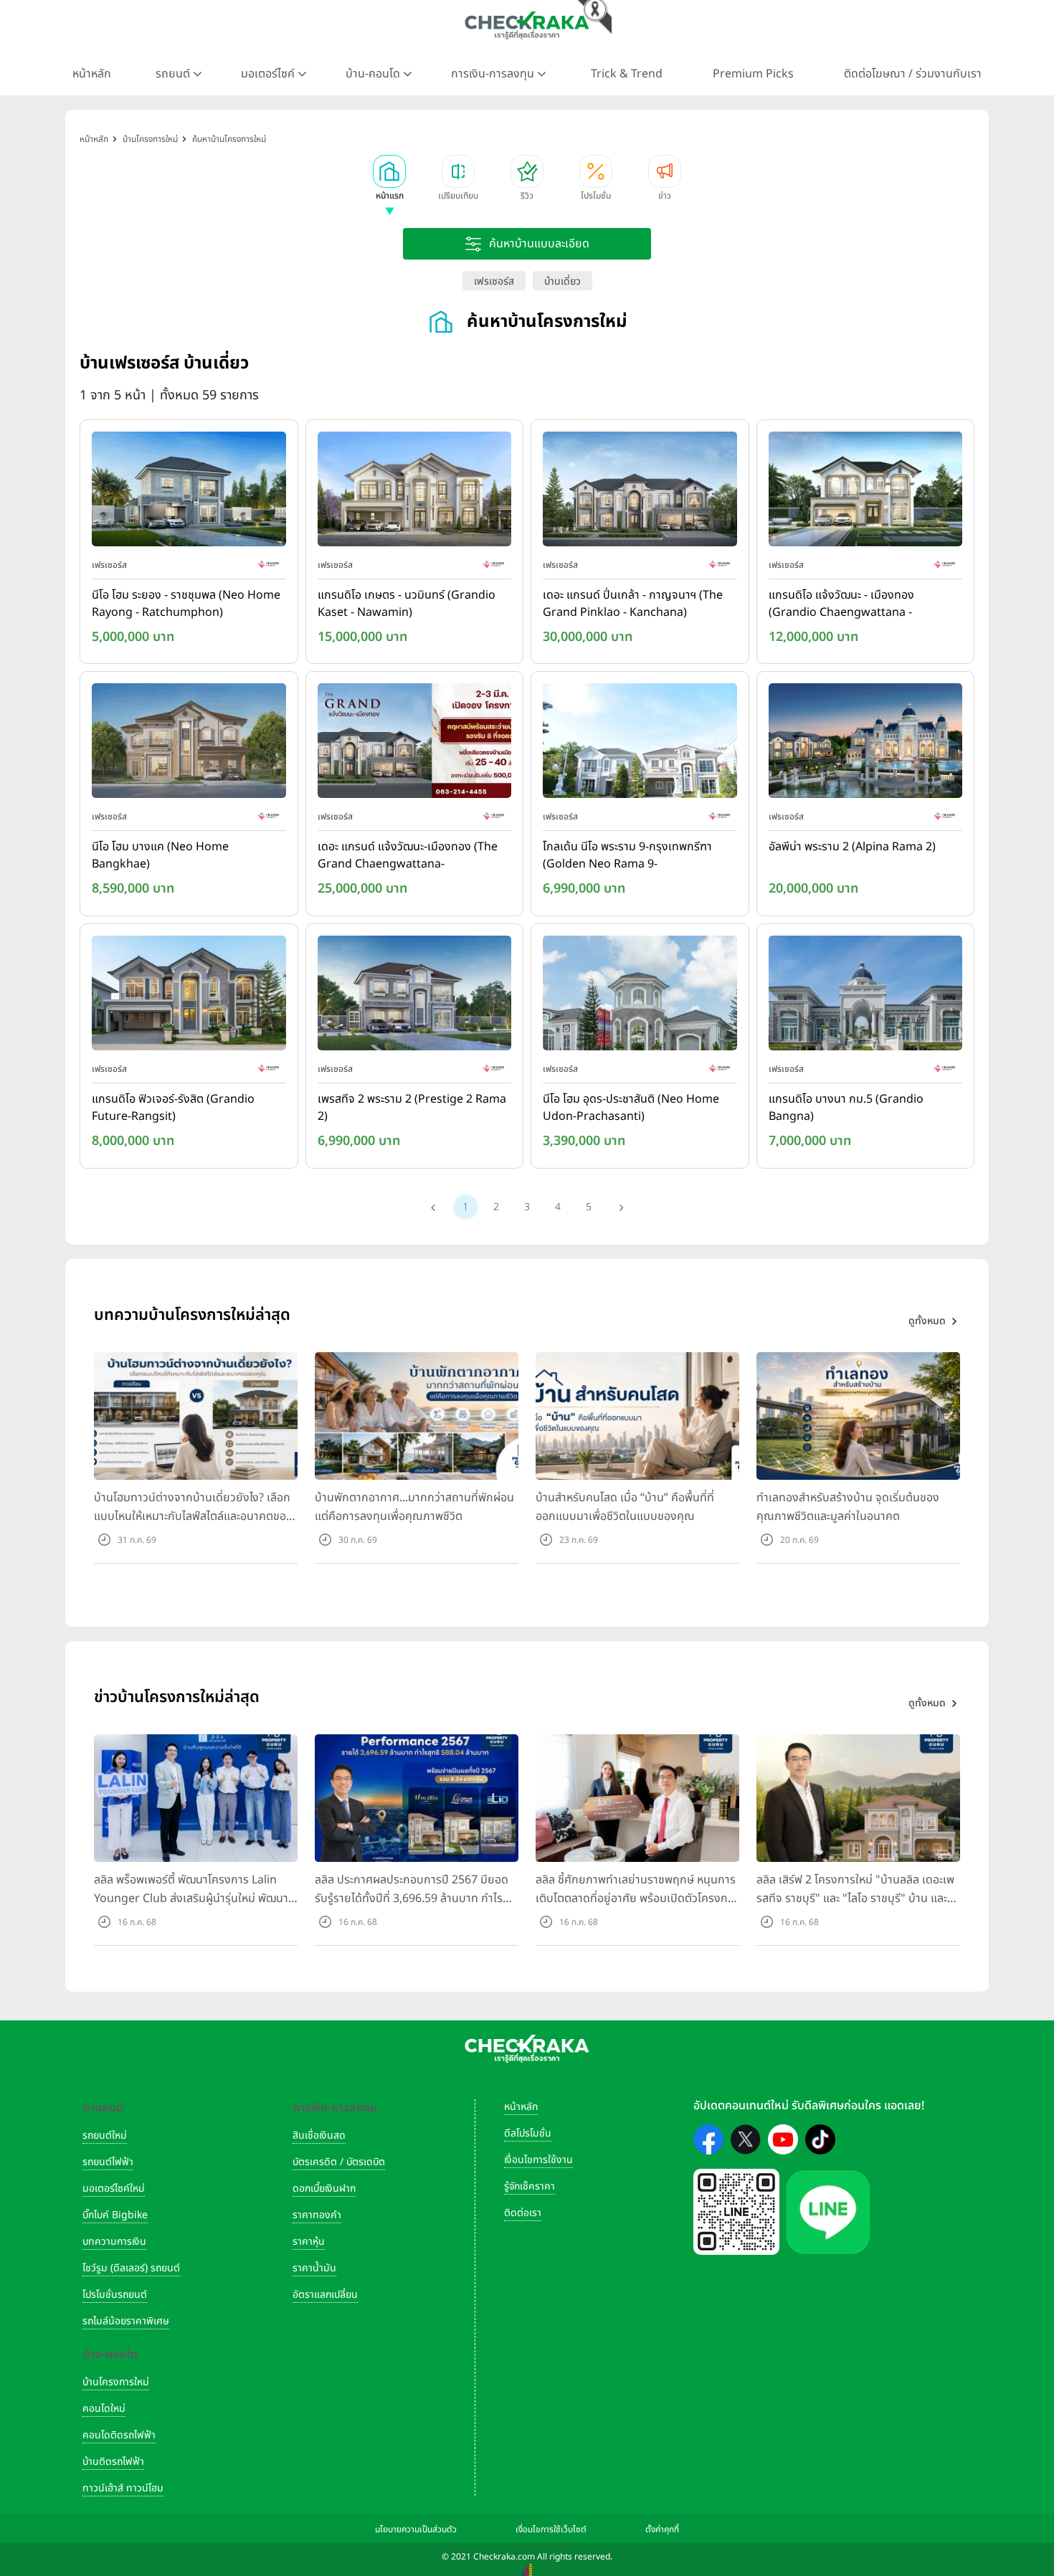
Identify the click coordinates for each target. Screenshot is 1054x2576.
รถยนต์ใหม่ (105, 2135)
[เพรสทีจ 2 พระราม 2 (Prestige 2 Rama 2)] (415, 996)
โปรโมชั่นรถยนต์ (115, 2295)
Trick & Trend (627, 74)
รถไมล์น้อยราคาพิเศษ (126, 2321)
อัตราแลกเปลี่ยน (325, 2295)
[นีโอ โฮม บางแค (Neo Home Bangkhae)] (189, 744)
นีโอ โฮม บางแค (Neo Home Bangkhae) (160, 855)
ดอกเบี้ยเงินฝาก (324, 2188)
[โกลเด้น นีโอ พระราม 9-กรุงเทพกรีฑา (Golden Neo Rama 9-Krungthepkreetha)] (640, 744)
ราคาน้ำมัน (314, 2268)
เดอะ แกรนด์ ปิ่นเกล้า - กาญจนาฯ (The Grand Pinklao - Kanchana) (633, 604)
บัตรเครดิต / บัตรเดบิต (339, 2162)
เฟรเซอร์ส (494, 281)
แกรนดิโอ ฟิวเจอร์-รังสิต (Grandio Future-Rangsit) (173, 1108)
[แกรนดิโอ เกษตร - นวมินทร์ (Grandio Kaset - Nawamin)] (415, 492)
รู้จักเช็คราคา (530, 2186)
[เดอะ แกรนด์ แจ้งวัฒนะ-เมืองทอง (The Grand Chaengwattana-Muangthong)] (415, 744)
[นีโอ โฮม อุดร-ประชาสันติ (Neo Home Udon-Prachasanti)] (640, 996)
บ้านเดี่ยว (562, 281)
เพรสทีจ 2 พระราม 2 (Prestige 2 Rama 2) (412, 1108)
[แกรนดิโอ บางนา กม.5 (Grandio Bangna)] (866, 996)
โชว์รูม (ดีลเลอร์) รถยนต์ (131, 2268)
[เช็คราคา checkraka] (527, 25)
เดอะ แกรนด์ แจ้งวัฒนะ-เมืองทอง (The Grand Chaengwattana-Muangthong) (408, 856)
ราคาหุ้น (309, 2242)
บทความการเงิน (114, 2242)
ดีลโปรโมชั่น (528, 2133)
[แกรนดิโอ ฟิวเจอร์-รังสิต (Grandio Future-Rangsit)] (189, 996)
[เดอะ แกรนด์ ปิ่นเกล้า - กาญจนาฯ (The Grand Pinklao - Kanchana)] (640, 492)
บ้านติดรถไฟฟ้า (113, 2462)
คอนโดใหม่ (104, 2409)
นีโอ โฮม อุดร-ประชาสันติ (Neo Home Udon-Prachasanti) (631, 1108)
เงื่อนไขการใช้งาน (538, 2160)
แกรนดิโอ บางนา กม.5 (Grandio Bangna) (846, 1108)
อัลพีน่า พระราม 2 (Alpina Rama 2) (852, 847)
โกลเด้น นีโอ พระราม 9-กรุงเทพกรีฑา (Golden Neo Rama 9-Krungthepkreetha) (627, 856)
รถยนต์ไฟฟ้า (108, 2162)
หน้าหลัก (92, 74)
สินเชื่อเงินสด (319, 2135)
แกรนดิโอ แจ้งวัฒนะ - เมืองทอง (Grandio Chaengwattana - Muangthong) (841, 604)
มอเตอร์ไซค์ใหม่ (114, 2188)
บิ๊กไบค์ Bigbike (115, 2215)
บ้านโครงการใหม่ (116, 2382)
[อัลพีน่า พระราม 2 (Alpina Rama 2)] (866, 744)
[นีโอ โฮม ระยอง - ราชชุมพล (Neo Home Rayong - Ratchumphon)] (189, 492)
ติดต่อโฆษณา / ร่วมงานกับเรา (913, 74)
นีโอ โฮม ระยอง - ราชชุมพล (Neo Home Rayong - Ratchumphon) (186, 604)
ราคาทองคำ (317, 2215)
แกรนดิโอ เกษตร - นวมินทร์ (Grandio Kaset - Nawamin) (407, 604)
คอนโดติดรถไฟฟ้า (119, 2435)
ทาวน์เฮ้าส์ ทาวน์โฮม (123, 2488)
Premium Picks (753, 74)
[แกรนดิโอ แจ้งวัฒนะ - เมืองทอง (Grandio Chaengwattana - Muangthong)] (866, 492)
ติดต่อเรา (523, 2213)
